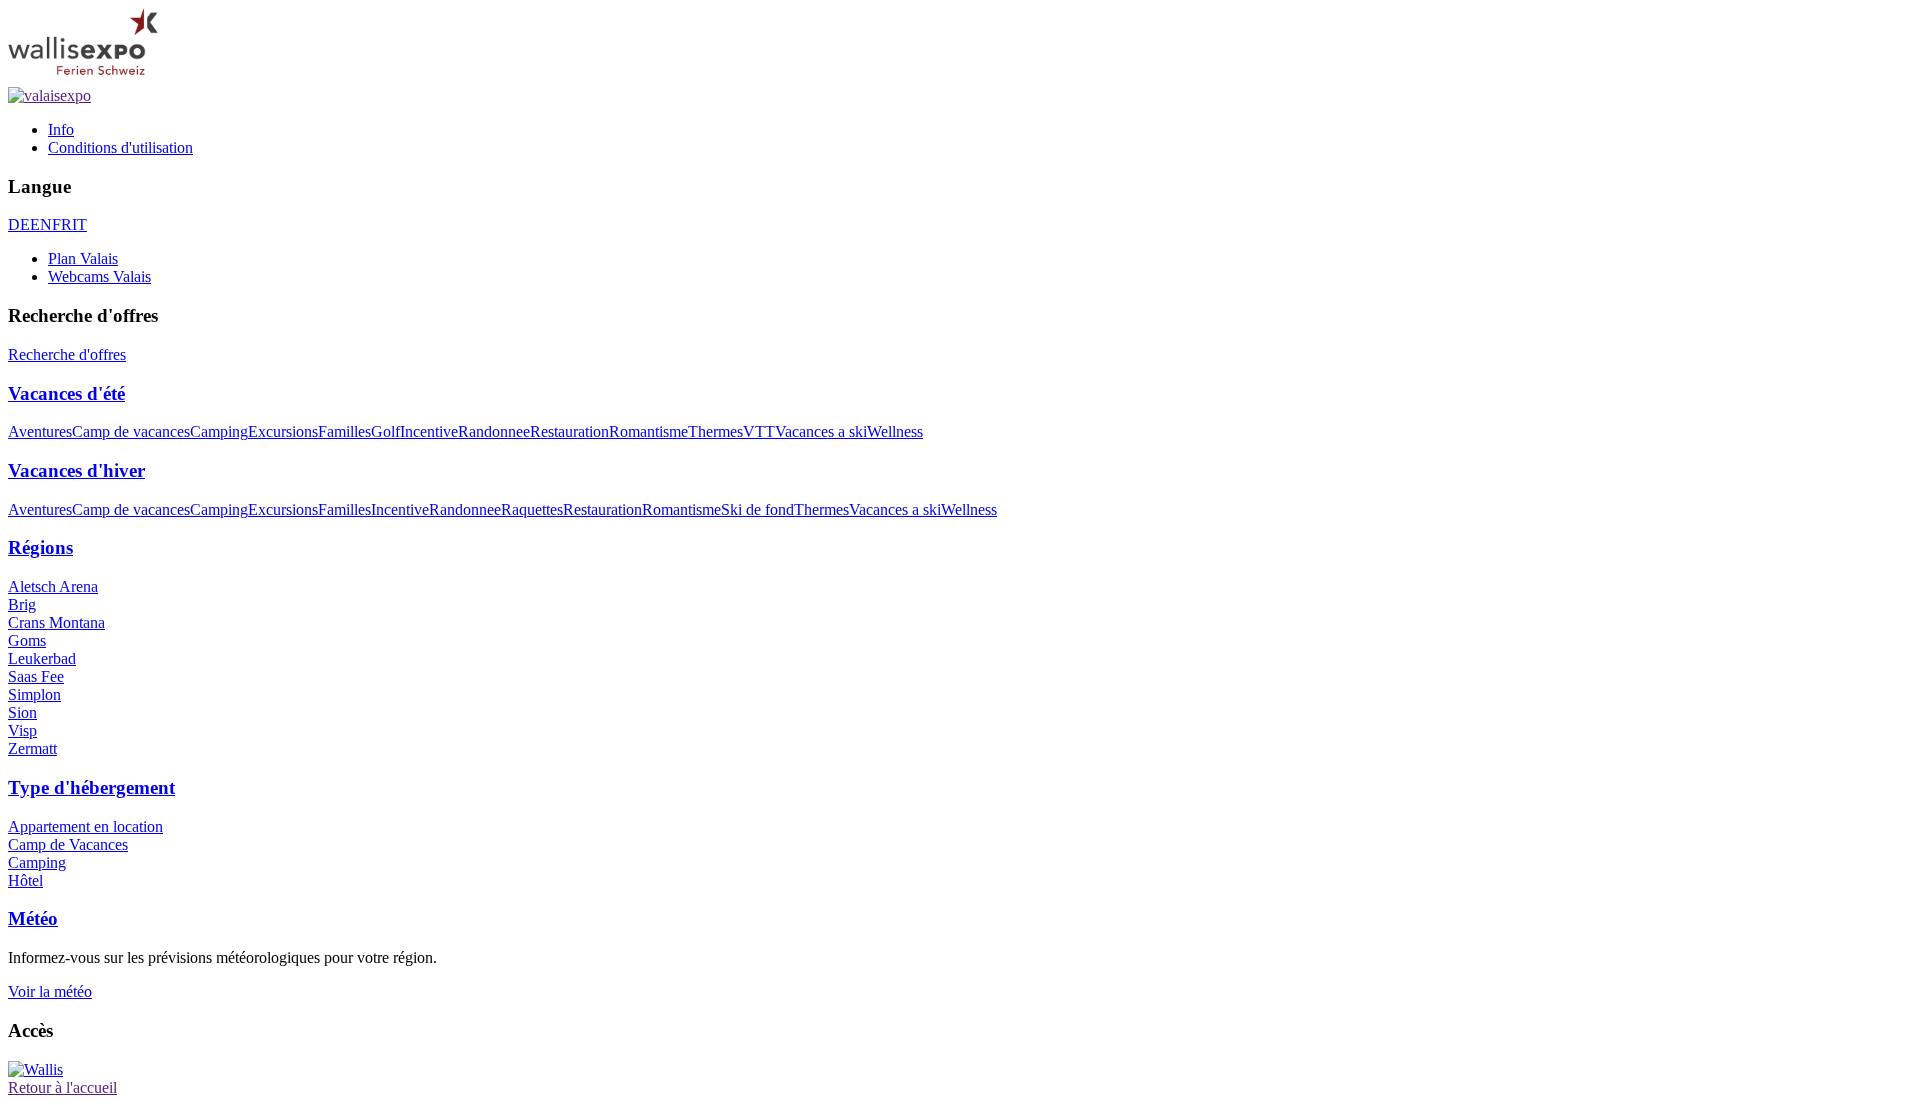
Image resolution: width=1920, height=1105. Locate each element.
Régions (40, 547)
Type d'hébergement (91, 787)
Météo (33, 918)
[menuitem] (980, 130)
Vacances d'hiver (76, 470)
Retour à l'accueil (62, 1087)
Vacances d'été (66, 393)
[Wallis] (35, 1069)
